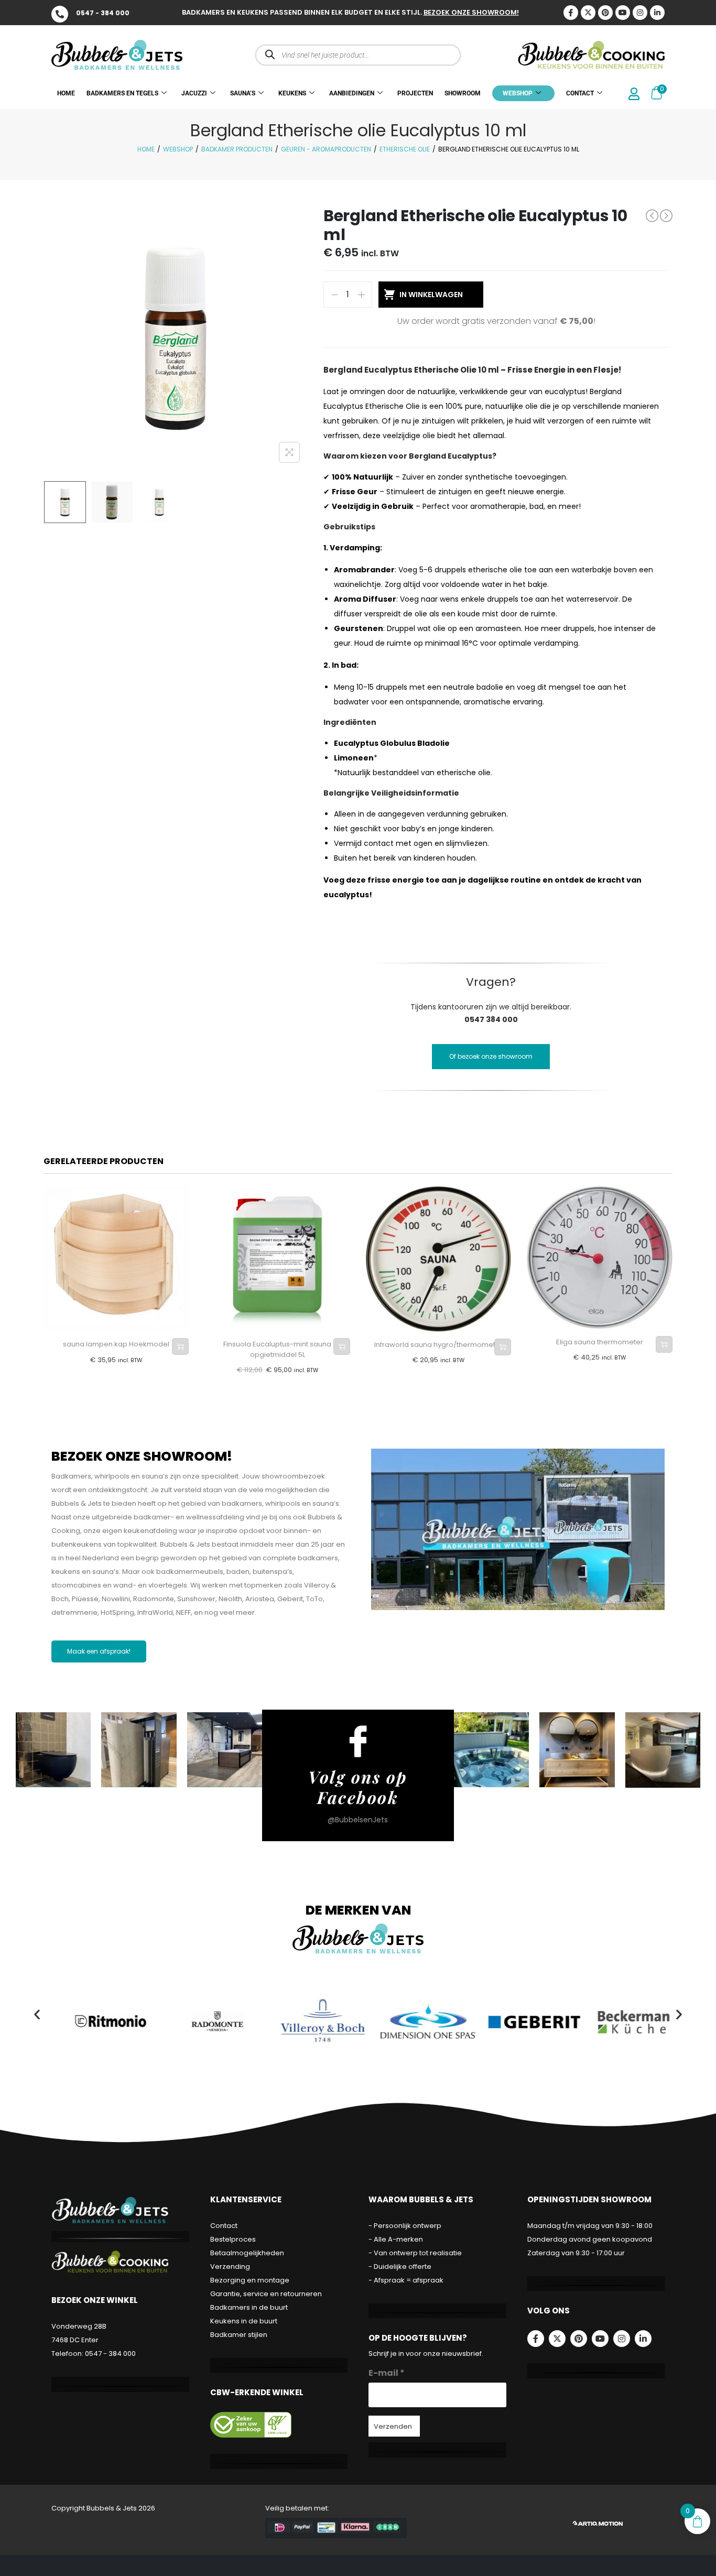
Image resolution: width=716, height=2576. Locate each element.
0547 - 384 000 (103, 13)
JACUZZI (194, 93)
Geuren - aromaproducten (326, 149)
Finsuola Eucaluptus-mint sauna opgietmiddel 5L (277, 1349)
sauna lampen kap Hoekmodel (116, 1344)
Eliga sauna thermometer (600, 1342)
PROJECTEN (415, 93)
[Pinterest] (605, 13)
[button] (37, 2014)
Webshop (178, 149)
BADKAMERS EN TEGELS (122, 93)
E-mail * (387, 2373)
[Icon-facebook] (571, 13)
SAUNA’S (243, 93)
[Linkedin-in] (657, 13)
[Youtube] (623, 13)
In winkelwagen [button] (180, 1346)
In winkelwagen (431, 295)
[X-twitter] (588, 13)
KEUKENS (292, 93)
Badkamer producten (237, 149)
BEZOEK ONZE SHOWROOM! (471, 12)
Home (146, 149)
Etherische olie (405, 149)
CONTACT (580, 93)
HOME (66, 93)
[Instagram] (640, 13)
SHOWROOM (463, 93)
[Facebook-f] (536, 2339)
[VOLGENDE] (666, 216)
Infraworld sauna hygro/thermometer (438, 1345)
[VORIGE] (652, 215)
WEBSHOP (518, 93)
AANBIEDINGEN (352, 93)
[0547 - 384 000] (60, 14)
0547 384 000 (491, 1019)
